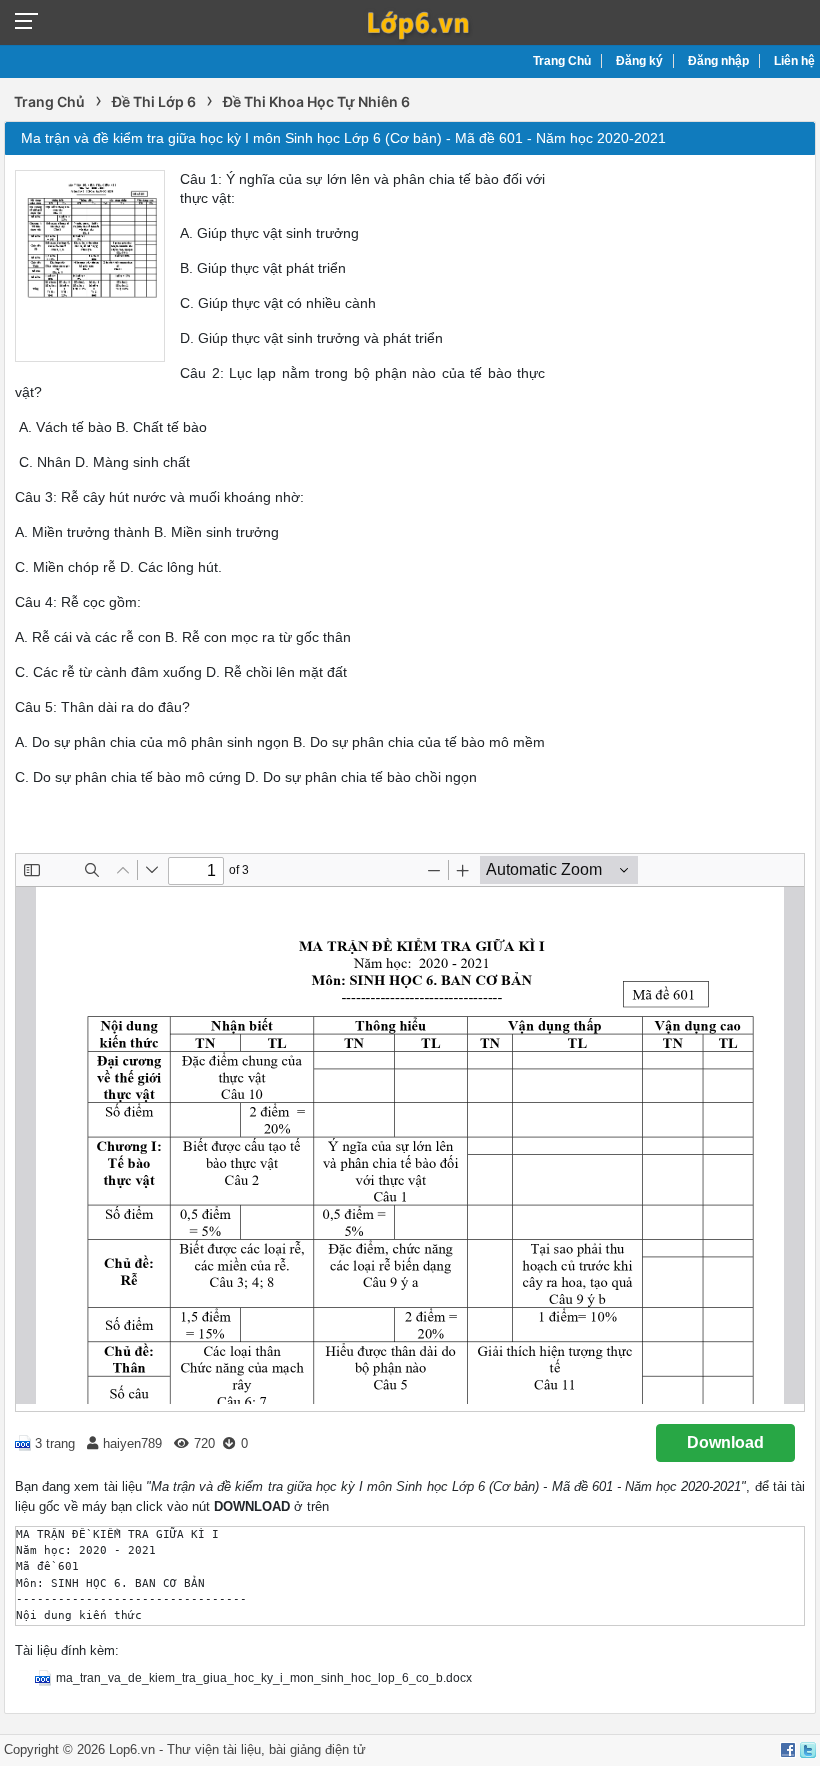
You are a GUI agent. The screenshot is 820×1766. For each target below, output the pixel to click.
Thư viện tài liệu (214, 1749)
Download (725, 1442)
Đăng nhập (718, 61)
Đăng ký (639, 61)
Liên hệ (794, 61)
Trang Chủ (562, 61)
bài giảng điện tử (317, 1749)
